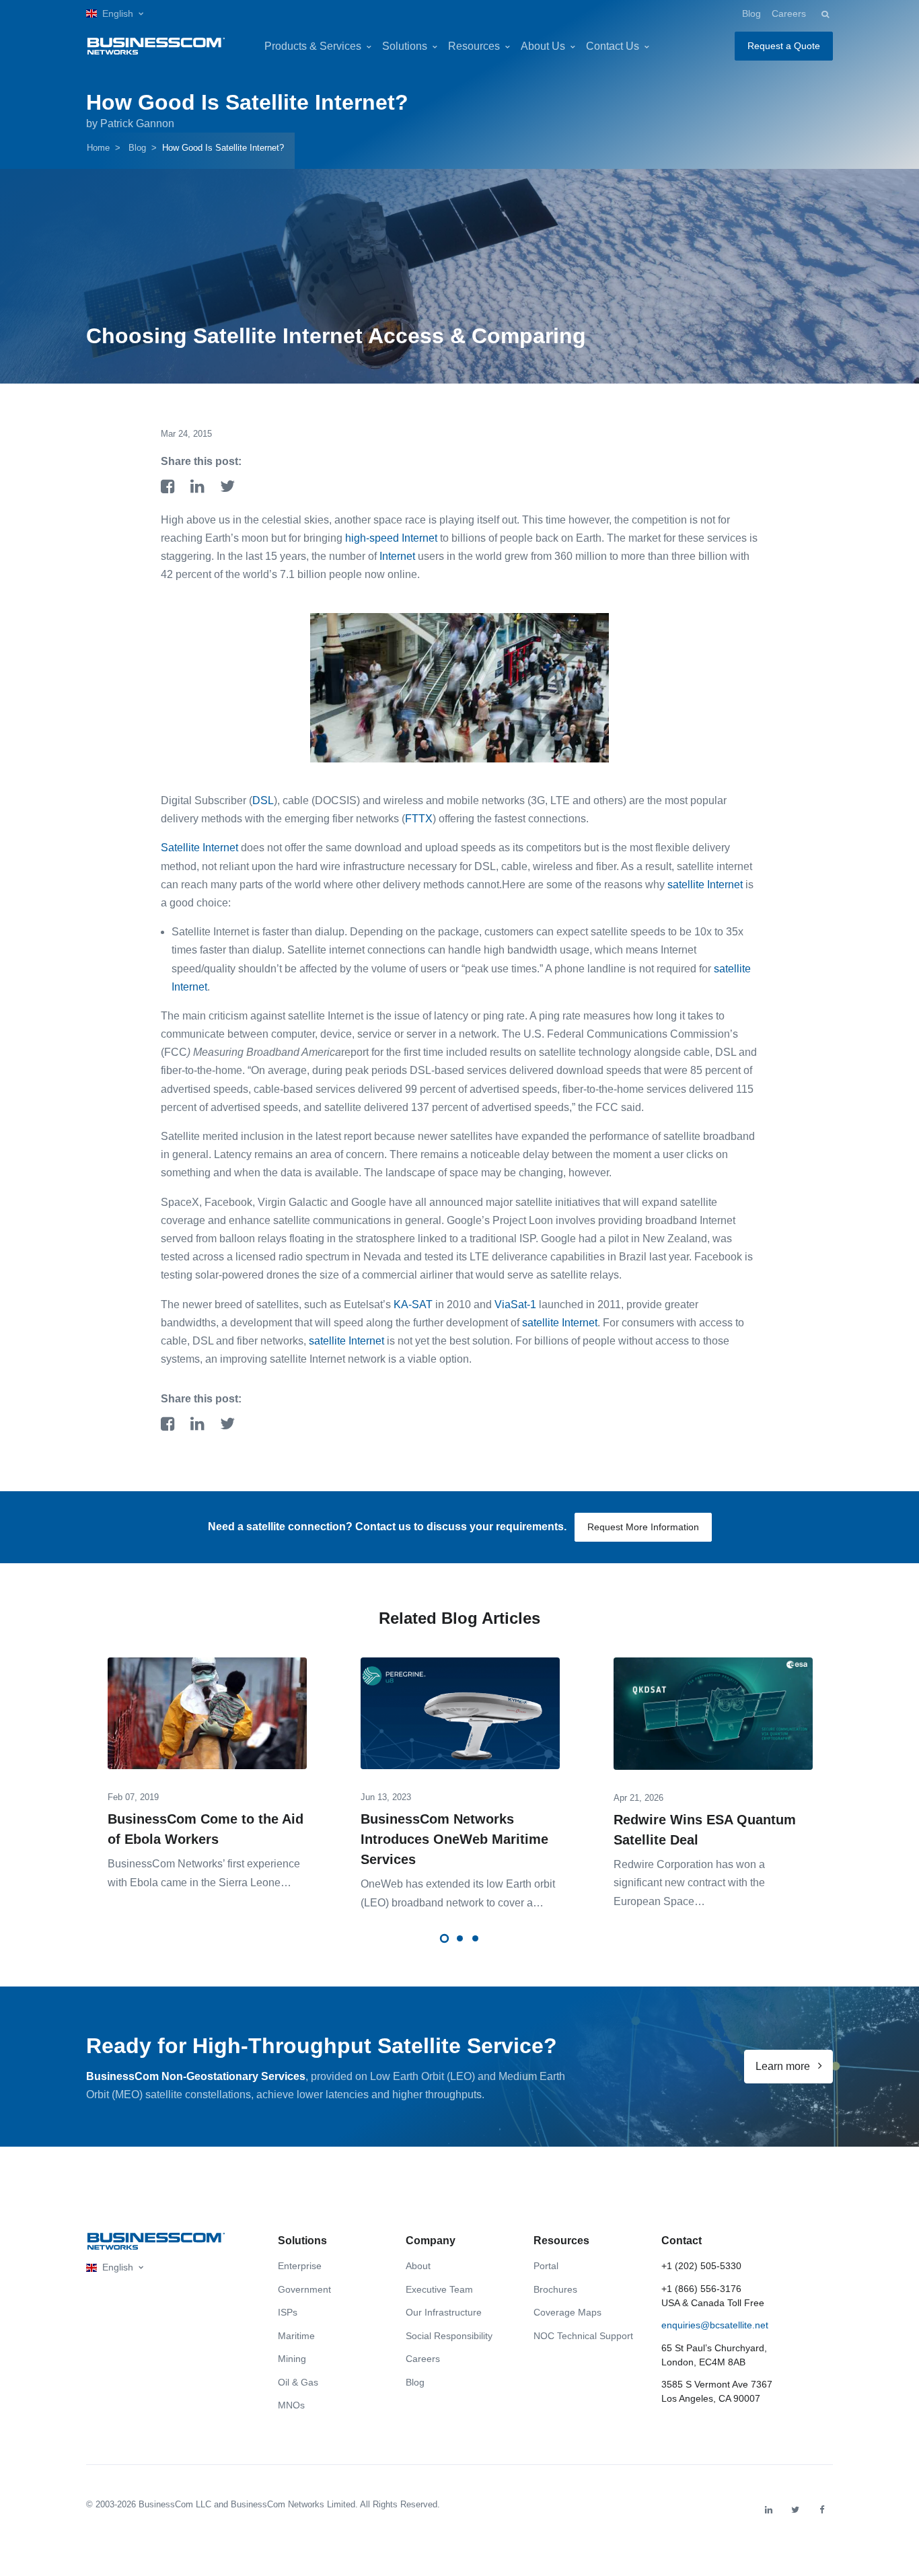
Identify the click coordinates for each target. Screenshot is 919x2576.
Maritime (296, 2336)
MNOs (291, 2405)
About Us (543, 46)
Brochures (555, 2289)
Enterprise (300, 2266)
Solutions (405, 46)
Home (98, 148)
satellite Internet (705, 885)
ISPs (288, 2312)
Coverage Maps (567, 2312)
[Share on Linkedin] (200, 488)
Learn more (784, 2066)
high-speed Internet (391, 538)
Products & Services (313, 46)
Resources (474, 46)
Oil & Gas (298, 2382)
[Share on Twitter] (227, 488)
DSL (263, 800)
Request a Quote (784, 46)
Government (304, 2289)
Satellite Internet (201, 848)
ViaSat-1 (515, 1304)
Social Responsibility (449, 2336)
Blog (751, 13)
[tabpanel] (207, 1763)
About (418, 2266)
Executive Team (439, 2289)
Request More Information (643, 1527)
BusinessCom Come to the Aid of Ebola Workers (206, 1829)
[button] (115, 14)
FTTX (419, 819)
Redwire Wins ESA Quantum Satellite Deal (705, 1830)
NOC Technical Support (583, 2336)
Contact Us (613, 46)
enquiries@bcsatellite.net (715, 2325)
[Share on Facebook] (170, 488)
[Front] (156, 2241)
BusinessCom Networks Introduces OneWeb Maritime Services (454, 1839)
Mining (292, 2359)
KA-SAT (413, 1304)
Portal (546, 2266)
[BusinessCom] (156, 46)
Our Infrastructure (444, 2312)
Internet (397, 556)
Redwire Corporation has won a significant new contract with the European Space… (689, 1883)
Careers (789, 13)
